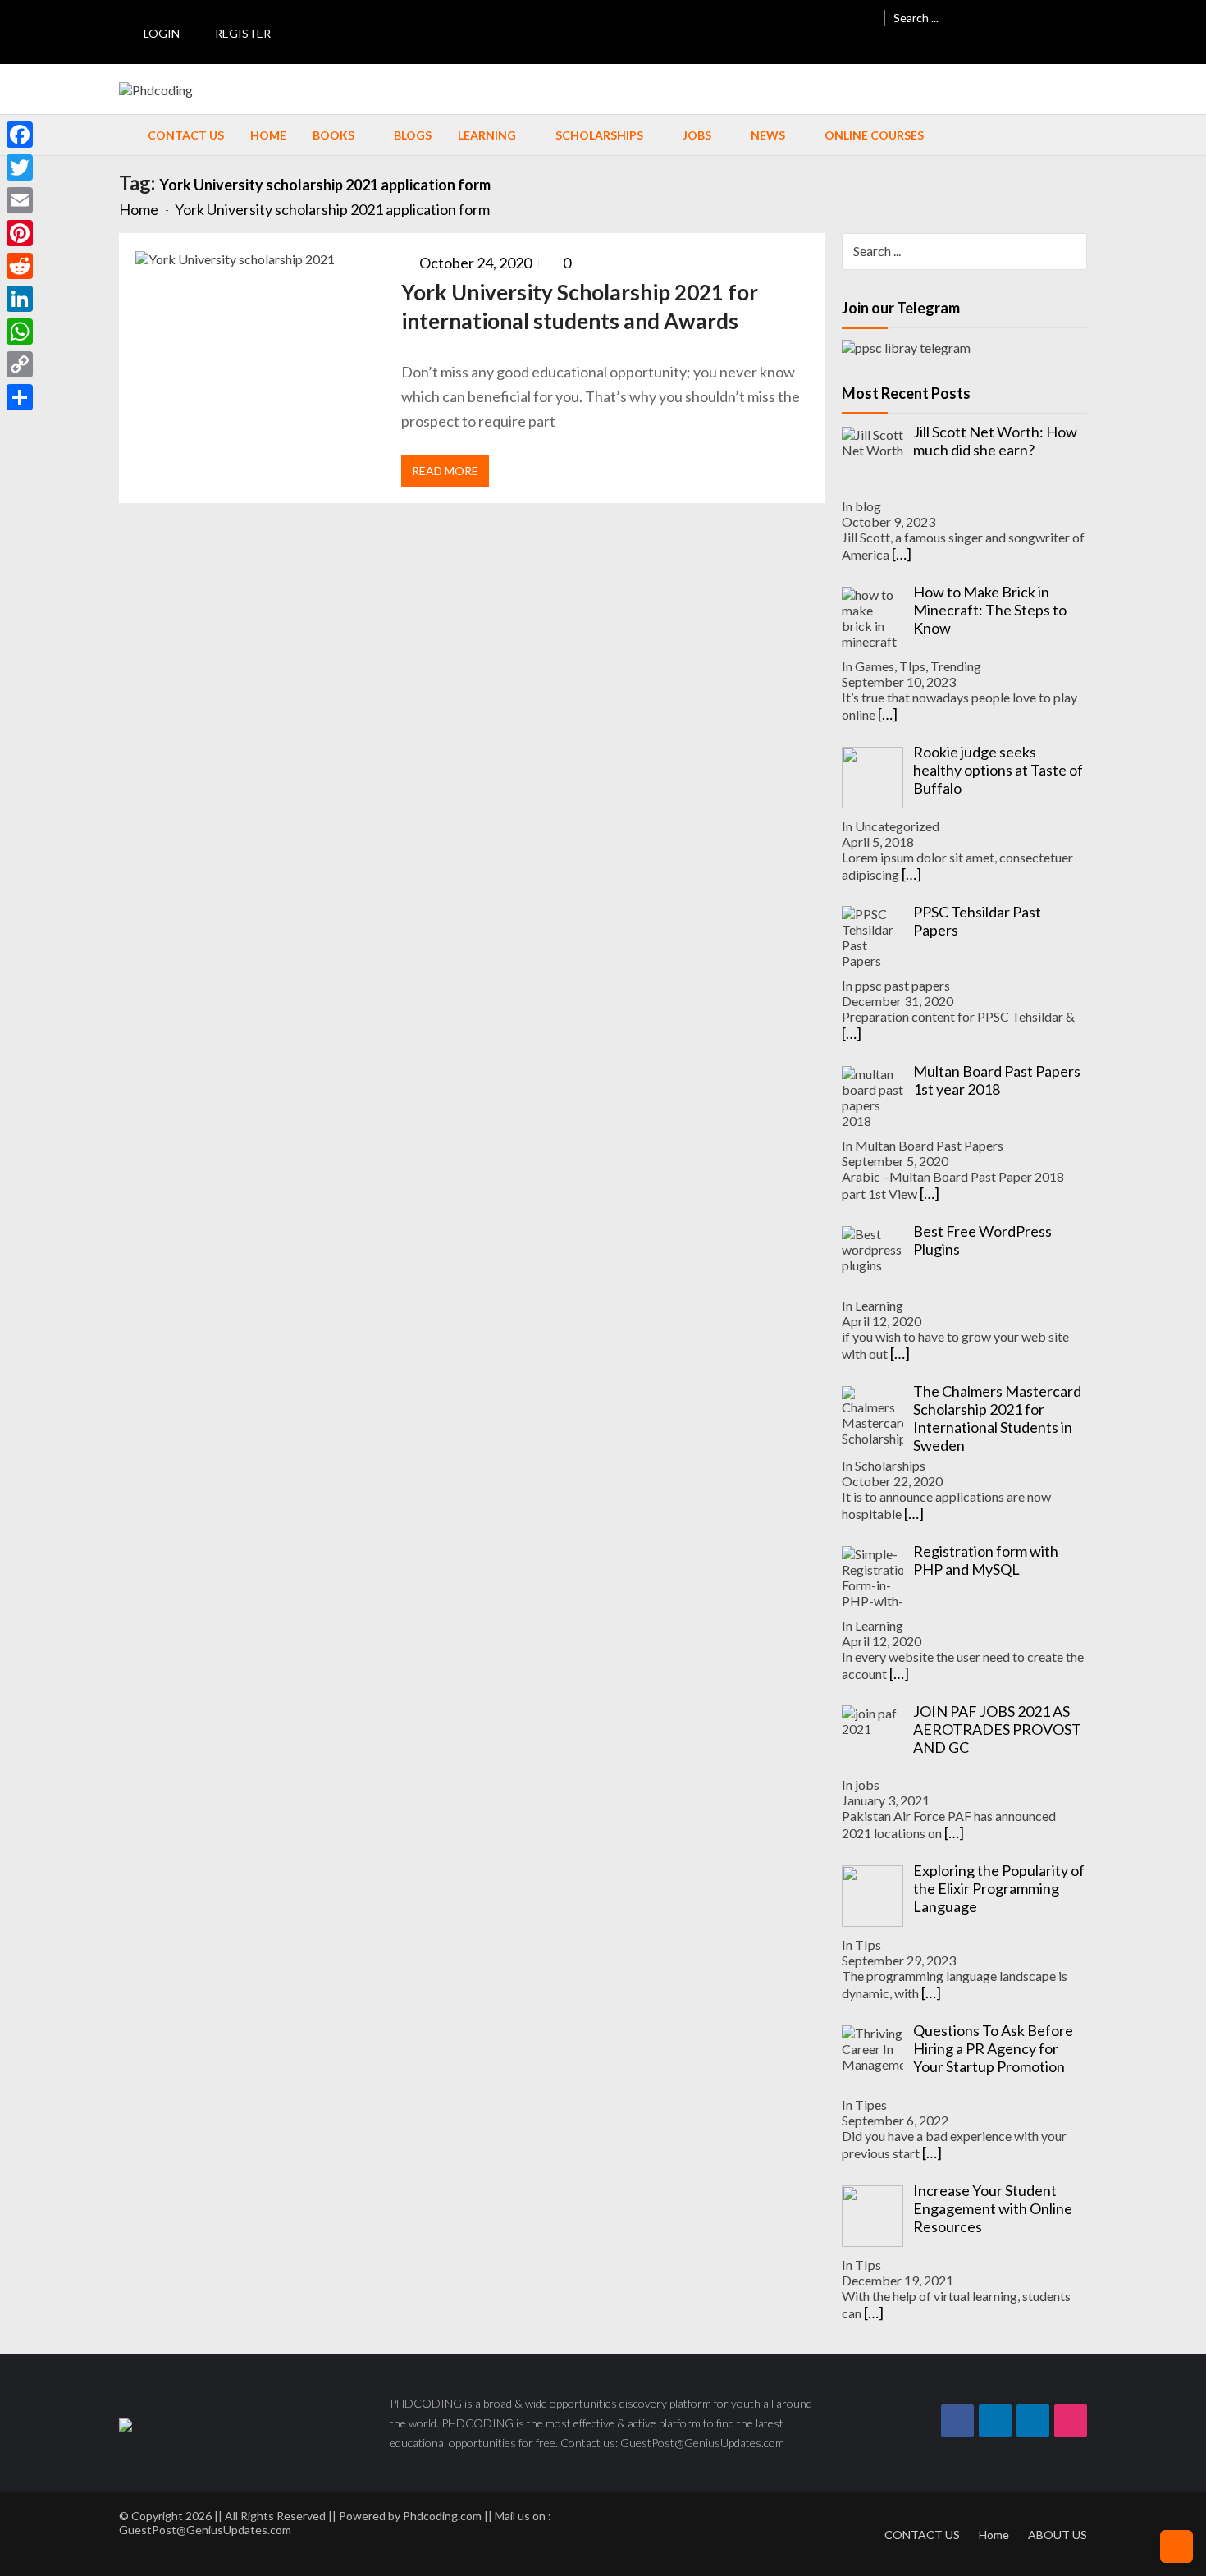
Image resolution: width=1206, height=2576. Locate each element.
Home (268, 135)
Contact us (186, 135)
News (768, 135)
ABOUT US (1058, 2535)
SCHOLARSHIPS (599, 135)
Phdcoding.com (442, 2516)
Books (333, 135)
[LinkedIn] (20, 299)
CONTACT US (922, 2535)
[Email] (20, 200)
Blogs (413, 135)
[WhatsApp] (20, 332)
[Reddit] (20, 266)
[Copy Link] (20, 364)
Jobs (697, 135)
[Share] (20, 397)
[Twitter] (20, 167)
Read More (445, 471)
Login (162, 33)
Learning (487, 135)
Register (243, 33)
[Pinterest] (20, 233)
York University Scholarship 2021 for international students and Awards (580, 307)
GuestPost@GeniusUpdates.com (205, 2530)
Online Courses (874, 135)
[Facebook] (20, 135)
